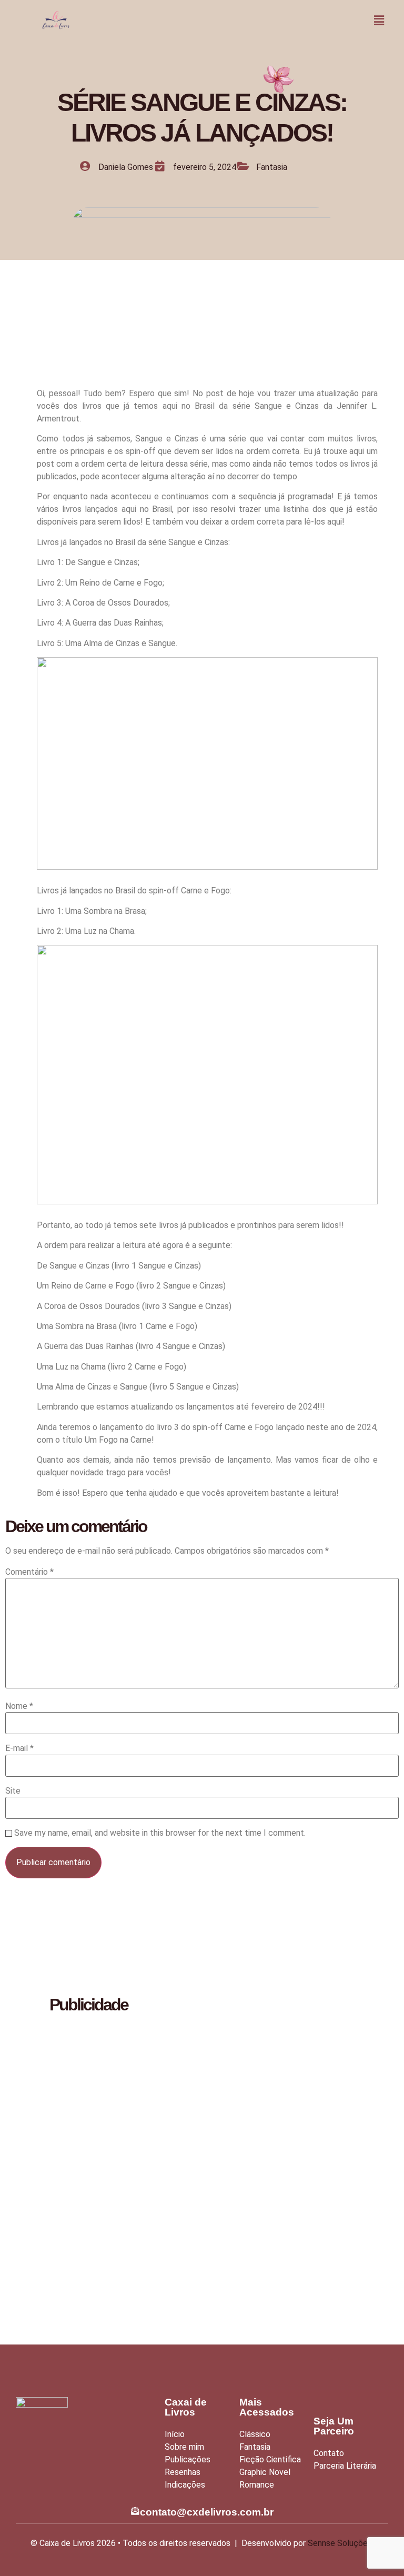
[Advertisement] (84, 2181)
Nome (19, 1706)
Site (13, 1791)
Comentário (29, 1572)
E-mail (19, 1748)
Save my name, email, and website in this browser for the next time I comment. (160, 1833)
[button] (379, 21)
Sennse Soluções (340, 2543)
